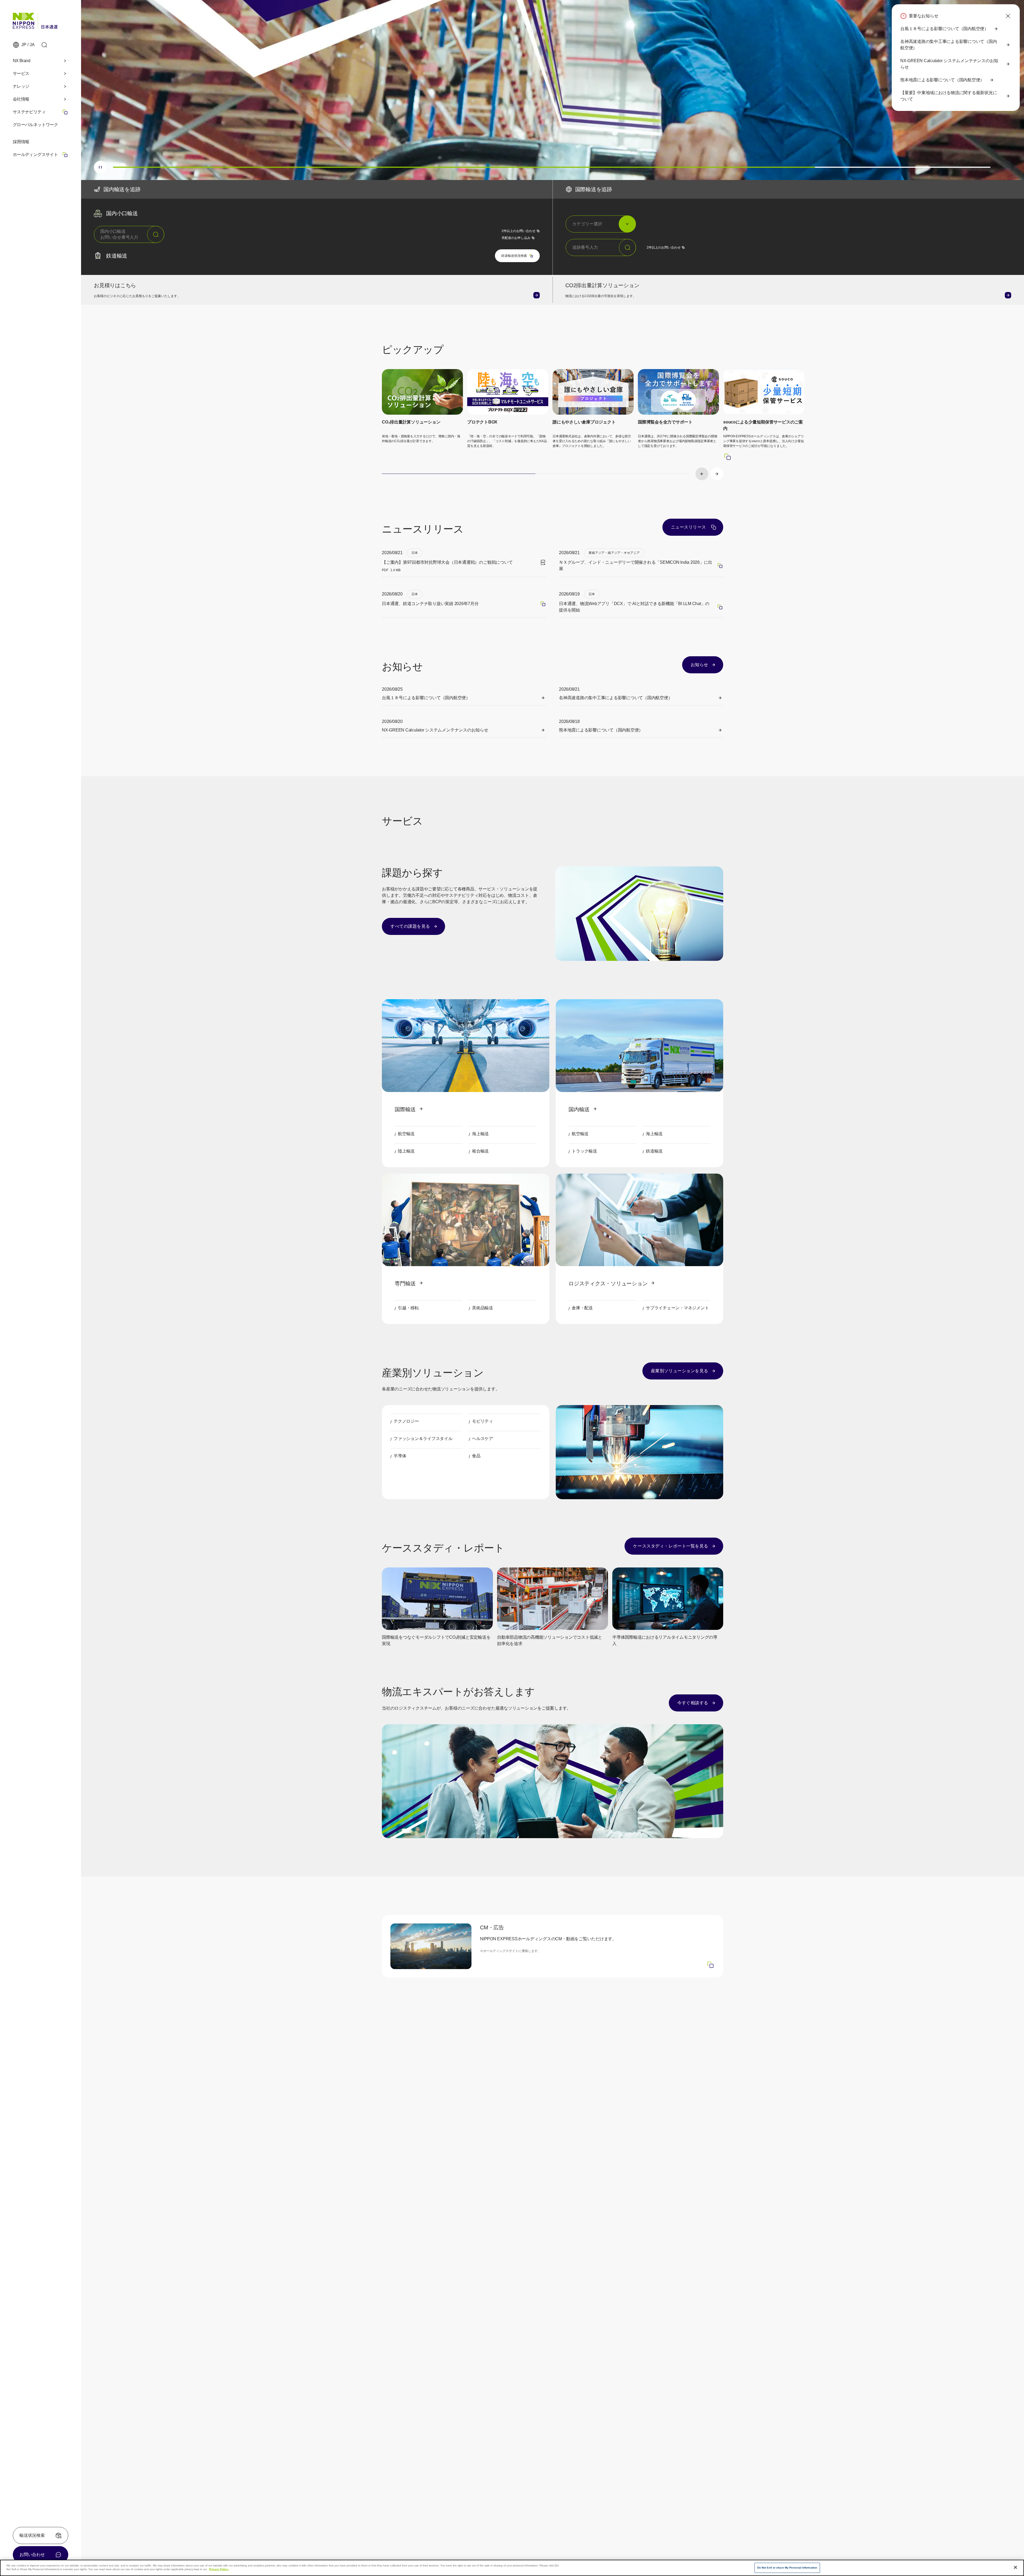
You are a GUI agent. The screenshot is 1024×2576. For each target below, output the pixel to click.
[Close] (1015, 2567)
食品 (476, 1456)
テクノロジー (406, 1421)
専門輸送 (405, 1283)
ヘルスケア (483, 1439)
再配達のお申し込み (521, 238)
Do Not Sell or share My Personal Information (787, 2568)
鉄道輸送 (654, 1151)
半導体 (400, 1456)
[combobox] (129, 234)
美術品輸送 (483, 1308)
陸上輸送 (406, 1151)
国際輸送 (405, 1109)
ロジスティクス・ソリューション (608, 1283)
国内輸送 (579, 1109)
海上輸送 (480, 1134)
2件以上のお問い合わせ (521, 231)
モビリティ (483, 1421)
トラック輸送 (584, 1151)
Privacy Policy (219, 2569)
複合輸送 (480, 1151)
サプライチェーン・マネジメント (677, 1308)
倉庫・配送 (582, 1308)
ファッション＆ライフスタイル (423, 1439)
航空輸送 (406, 1134)
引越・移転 (408, 1308)
